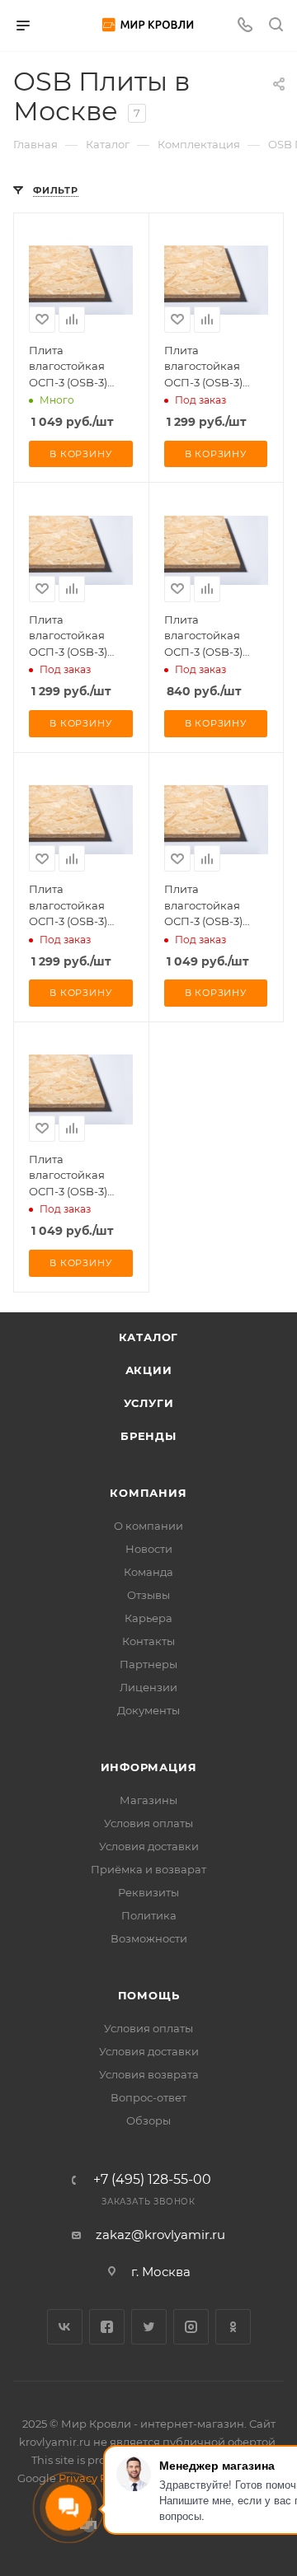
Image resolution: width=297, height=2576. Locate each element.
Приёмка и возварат (148, 1869)
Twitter (149, 2327)
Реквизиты (148, 1892)
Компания (148, 1493)
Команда (148, 1572)
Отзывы (148, 1595)
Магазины (148, 1800)
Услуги (149, 1403)
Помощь (149, 1995)
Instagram (191, 2327)
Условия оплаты (148, 1823)
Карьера (148, 1618)
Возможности (149, 1938)
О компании (148, 1526)
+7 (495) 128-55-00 (152, 2180)
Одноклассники (233, 2327)
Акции (149, 1370)
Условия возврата (149, 2074)
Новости (149, 1549)
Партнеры (148, 1664)
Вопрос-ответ (148, 2097)
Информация (149, 1767)
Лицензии (148, 1687)
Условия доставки (149, 1846)
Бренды (148, 1436)
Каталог (149, 1337)
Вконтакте (65, 2327)
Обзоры (148, 2120)
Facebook (107, 2327)
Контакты (148, 1641)
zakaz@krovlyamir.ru (160, 2235)
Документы (148, 1710)
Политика (149, 1915)
